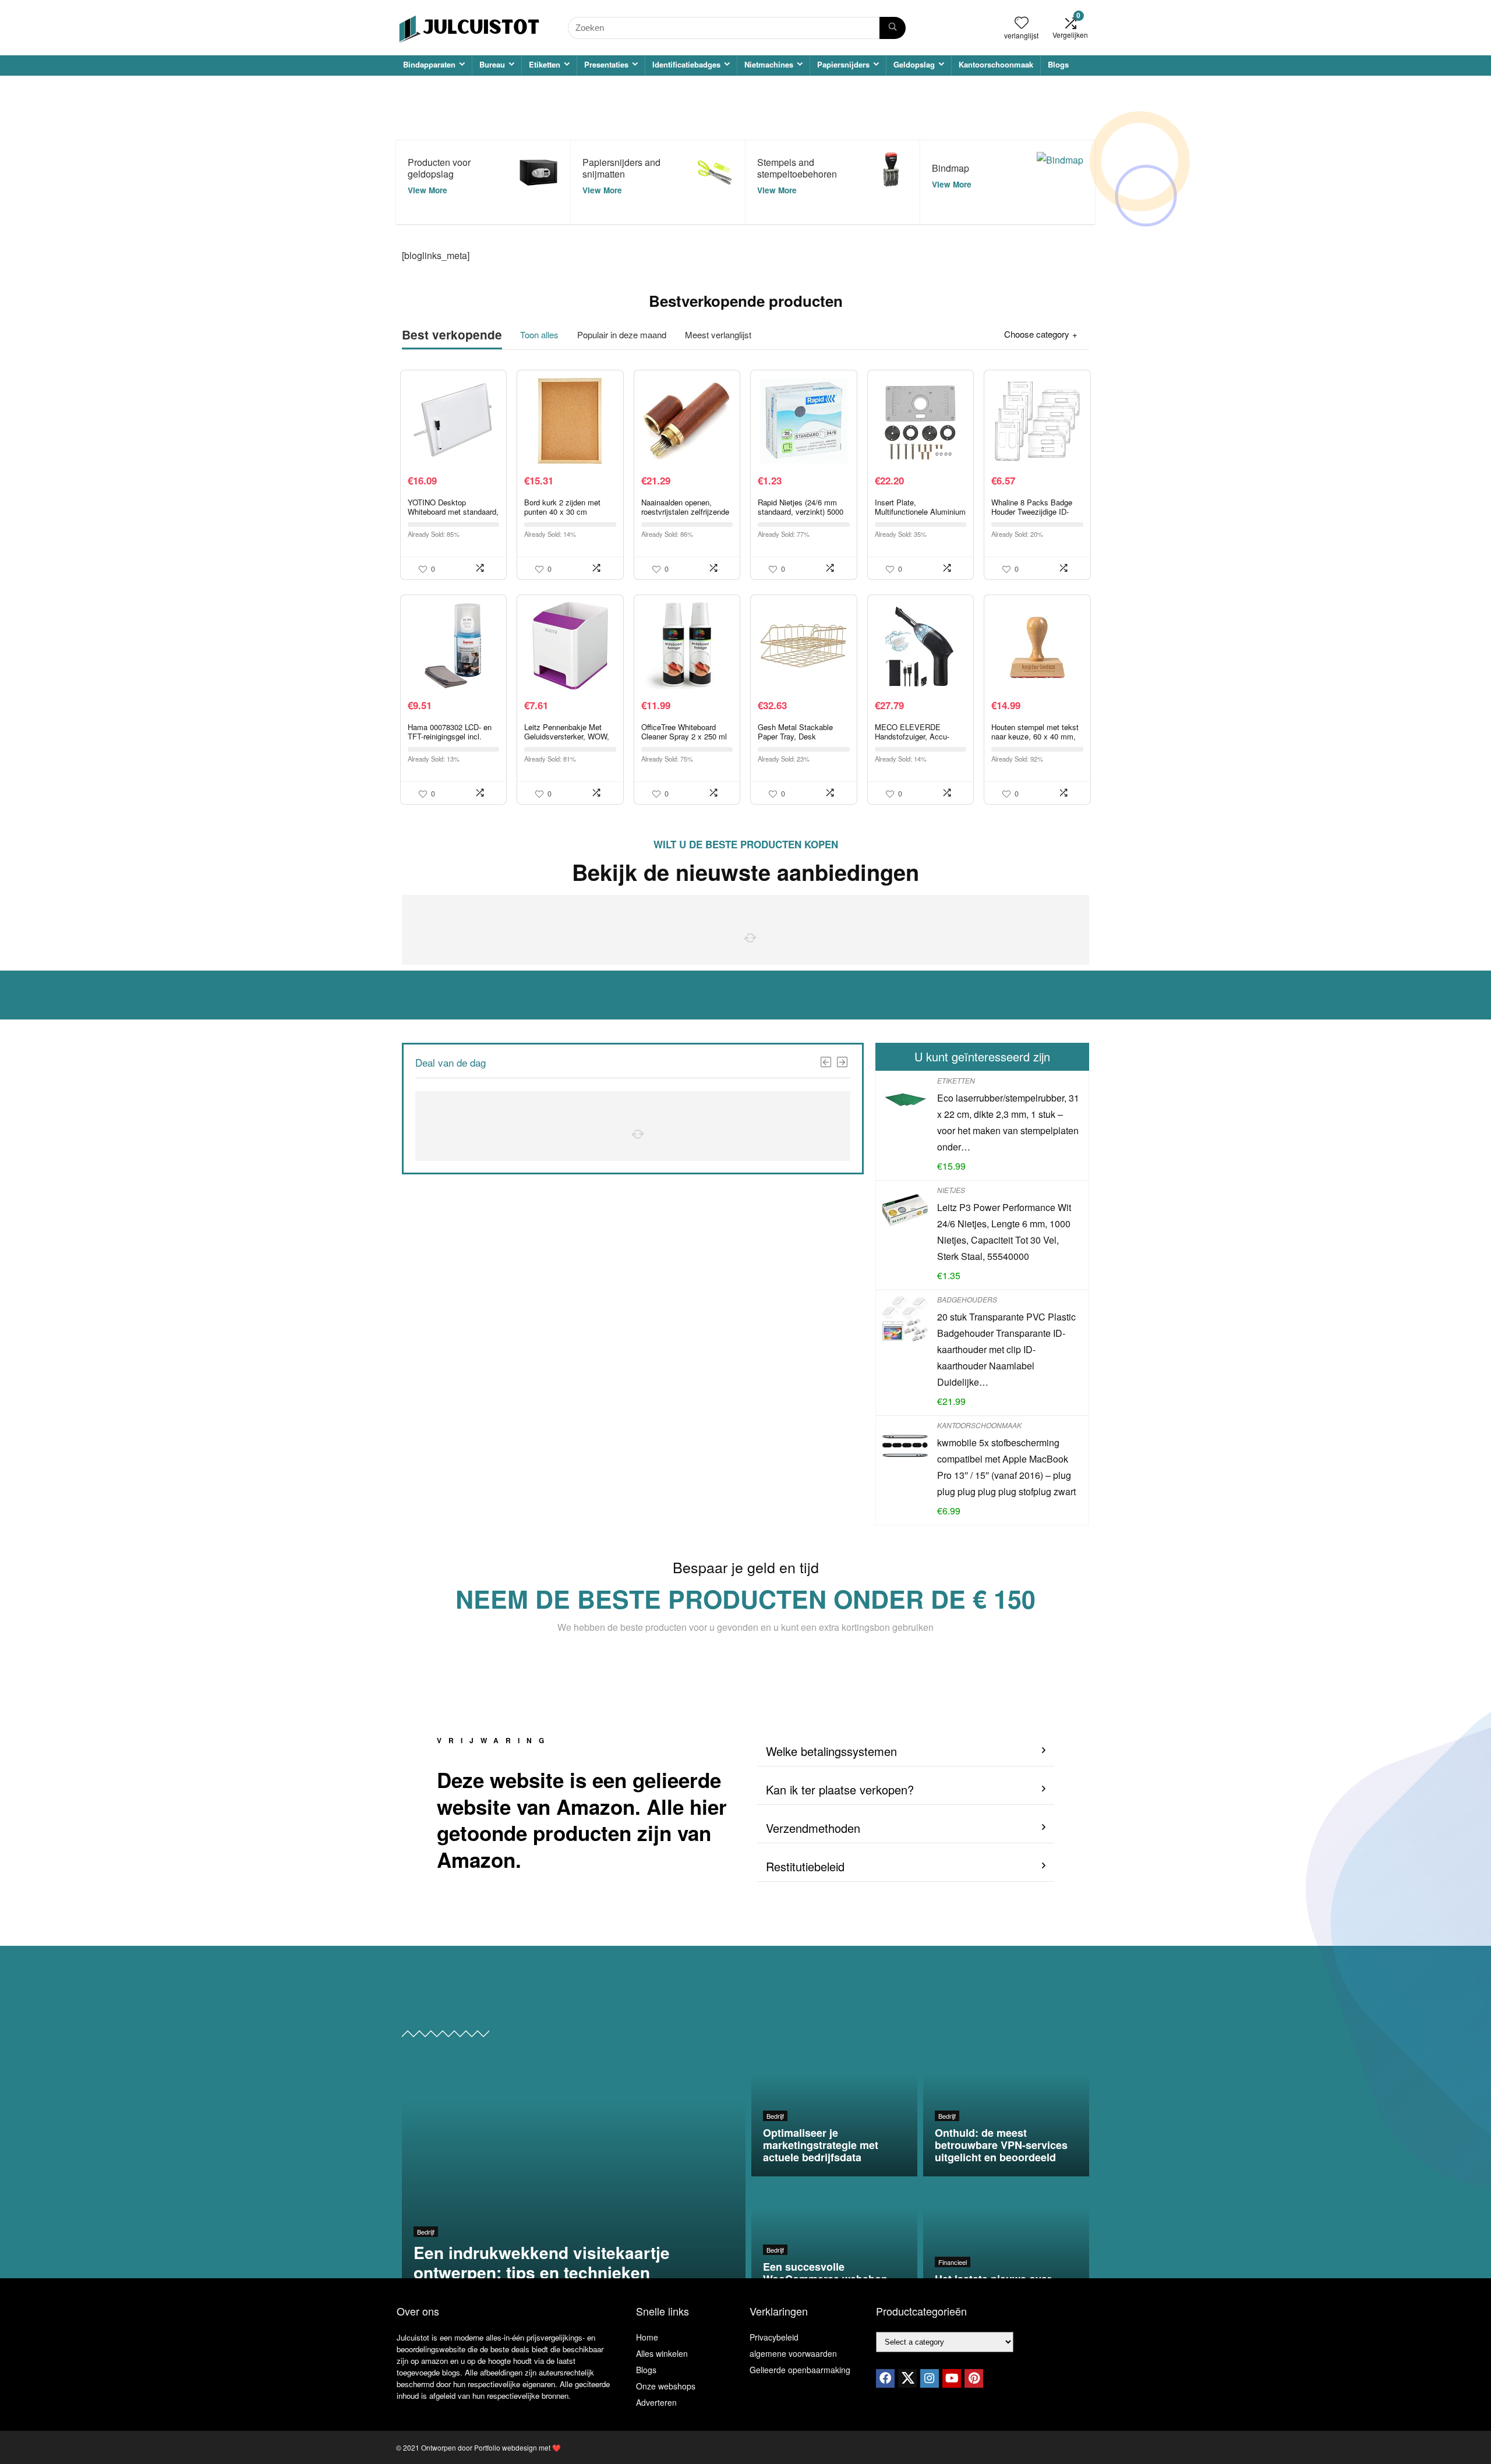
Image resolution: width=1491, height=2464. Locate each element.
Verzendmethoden (813, 1828)
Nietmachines (769, 64)
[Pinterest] (974, 2378)
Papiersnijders (843, 64)
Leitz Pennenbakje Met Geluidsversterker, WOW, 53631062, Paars (567, 736)
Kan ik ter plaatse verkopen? (840, 1789)
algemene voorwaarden (793, 2353)
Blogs (1058, 64)
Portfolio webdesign (506, 2447)
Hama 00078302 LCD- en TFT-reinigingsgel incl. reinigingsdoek (450, 736)
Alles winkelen (662, 2353)
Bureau (492, 64)
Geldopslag (914, 64)
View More (427, 190)
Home (647, 2337)
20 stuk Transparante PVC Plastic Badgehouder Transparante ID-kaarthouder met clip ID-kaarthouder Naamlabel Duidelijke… (1006, 1349)
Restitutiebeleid (805, 1866)
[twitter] (907, 2378)
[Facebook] (885, 2378)
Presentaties (606, 64)
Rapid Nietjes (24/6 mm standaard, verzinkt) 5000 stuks (801, 511)
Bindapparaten (429, 64)
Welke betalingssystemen (831, 1751)
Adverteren (656, 2402)
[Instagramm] (930, 2378)
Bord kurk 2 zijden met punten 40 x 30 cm (562, 507)
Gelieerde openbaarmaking (800, 2370)
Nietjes (951, 1190)
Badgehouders (967, 1299)
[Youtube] (952, 2378)
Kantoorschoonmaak (996, 64)
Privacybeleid (774, 2337)
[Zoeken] (893, 28)
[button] (906, 1752)
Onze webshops (666, 2386)
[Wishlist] (1022, 22)
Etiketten (545, 64)
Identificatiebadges (686, 64)
